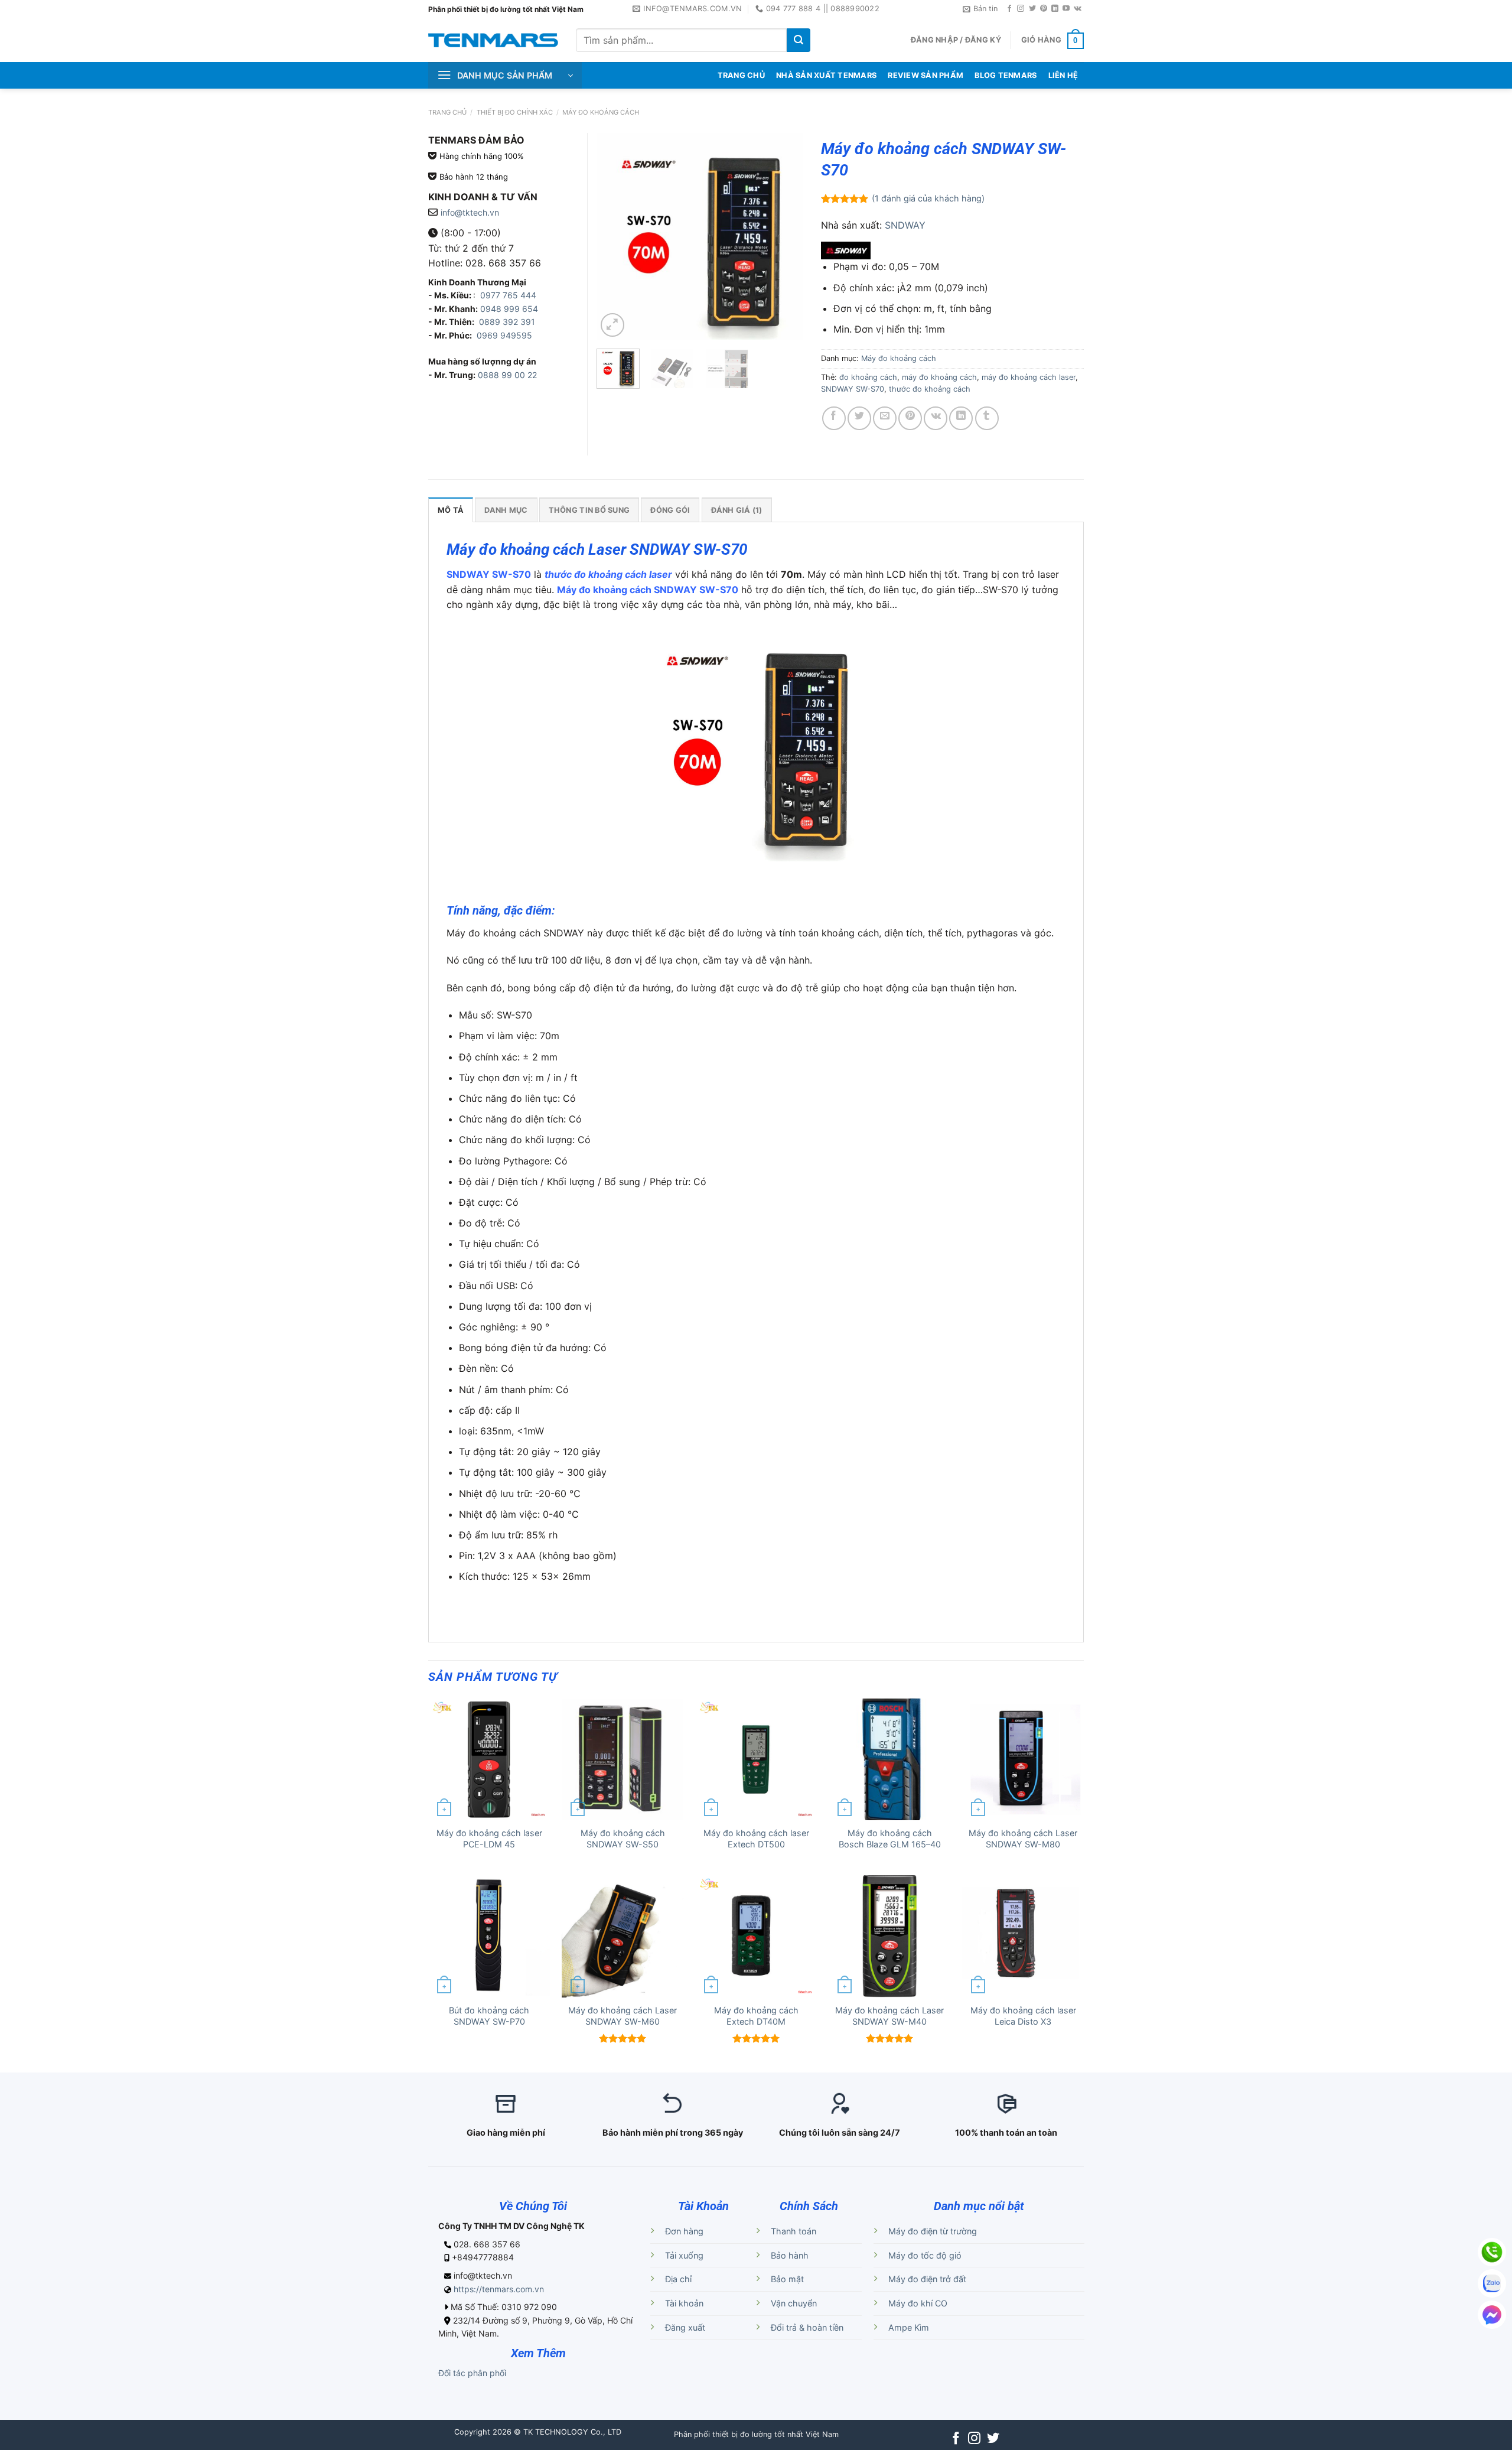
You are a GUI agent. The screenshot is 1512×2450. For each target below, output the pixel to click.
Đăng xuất (685, 2327)
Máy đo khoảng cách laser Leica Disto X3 (1023, 2016)
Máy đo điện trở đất (927, 2279)
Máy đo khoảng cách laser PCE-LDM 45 (489, 1839)
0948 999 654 (509, 309)
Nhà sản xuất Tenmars (826, 75)
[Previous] (615, 236)
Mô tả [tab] (451, 510)
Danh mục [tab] (506, 510)
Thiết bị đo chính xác (515, 112)
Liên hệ (1063, 75)
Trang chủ (447, 112)
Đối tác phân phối (472, 2373)
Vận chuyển (794, 2303)
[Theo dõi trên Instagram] (1021, 9)
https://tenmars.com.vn (499, 2289)
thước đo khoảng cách (930, 389)
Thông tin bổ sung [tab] (589, 510)
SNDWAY (905, 225)
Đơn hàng (684, 2231)
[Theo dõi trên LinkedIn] (1055, 9)
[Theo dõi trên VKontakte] (1078, 9)
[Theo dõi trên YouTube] (1066, 9)
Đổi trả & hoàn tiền (807, 2327)
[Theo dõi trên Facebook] (1009, 9)
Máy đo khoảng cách (601, 112)
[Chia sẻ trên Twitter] (859, 418)
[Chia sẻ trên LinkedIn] (961, 418)
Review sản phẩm (926, 75)
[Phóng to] (612, 325)
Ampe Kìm (909, 2327)
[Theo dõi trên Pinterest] (1044, 9)
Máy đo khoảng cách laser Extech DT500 (756, 1839)
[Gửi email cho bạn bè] (885, 418)
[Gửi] (799, 40)
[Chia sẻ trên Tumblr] (987, 418)
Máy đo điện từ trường (933, 2231)
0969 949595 (504, 335)
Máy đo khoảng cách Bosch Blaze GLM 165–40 (890, 1839)
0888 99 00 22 (507, 375)
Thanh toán (794, 2231)
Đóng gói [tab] (670, 510)
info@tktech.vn (470, 212)
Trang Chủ (741, 75)
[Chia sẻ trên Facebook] (834, 418)
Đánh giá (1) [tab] (737, 510)
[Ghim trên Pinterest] (910, 418)
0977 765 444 (507, 295)
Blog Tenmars (1006, 75)
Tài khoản (684, 2303)
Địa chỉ (678, 2279)
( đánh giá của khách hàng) (928, 198)
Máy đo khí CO (918, 2303)
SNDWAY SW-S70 (853, 389)
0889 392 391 (507, 322)
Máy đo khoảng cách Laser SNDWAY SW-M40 (889, 2016)
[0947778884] (1492, 2252)
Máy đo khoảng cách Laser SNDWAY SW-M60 (623, 2016)
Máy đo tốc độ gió (925, 2255)
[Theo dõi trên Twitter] (1032, 9)
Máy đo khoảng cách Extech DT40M (756, 2016)
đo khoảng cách (868, 377)
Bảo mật (787, 2279)
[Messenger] (1492, 2315)
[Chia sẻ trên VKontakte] (936, 418)
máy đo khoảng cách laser (1029, 377)
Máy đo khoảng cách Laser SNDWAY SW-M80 (1023, 1839)
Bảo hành (790, 2255)
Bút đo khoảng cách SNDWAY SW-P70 (489, 2016)
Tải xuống (684, 2255)
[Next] (784, 236)
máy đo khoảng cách (939, 377)
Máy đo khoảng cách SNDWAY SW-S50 (623, 1839)
